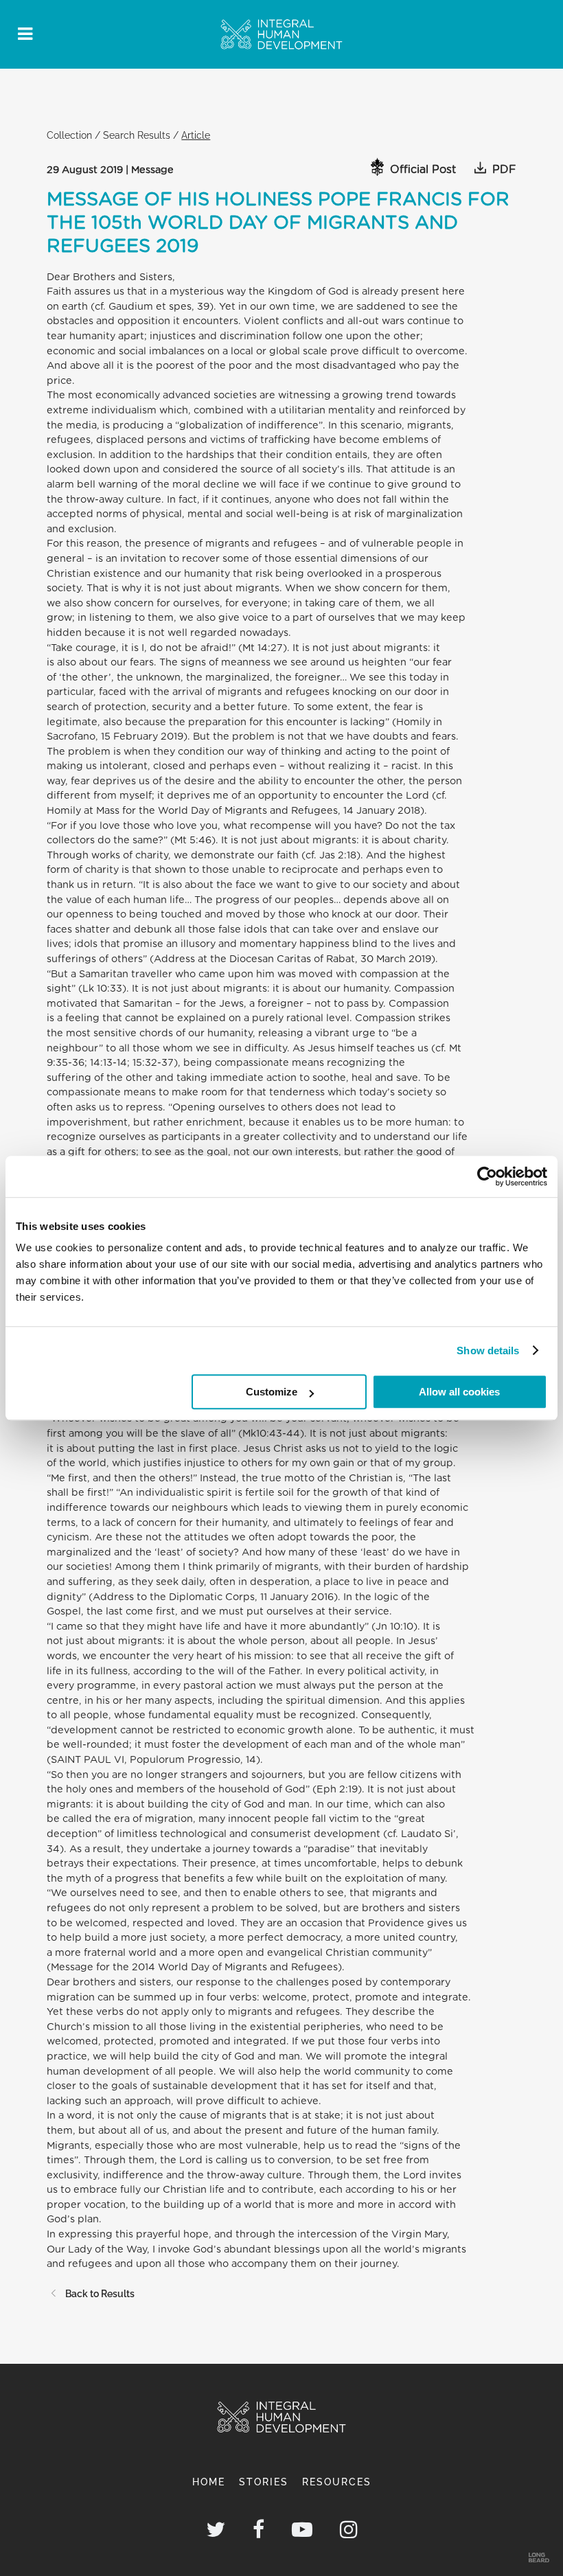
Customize (272, 1392)
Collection (69, 135)
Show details (488, 1350)
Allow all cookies (459, 1392)
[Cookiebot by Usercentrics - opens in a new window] (487, 1176)
